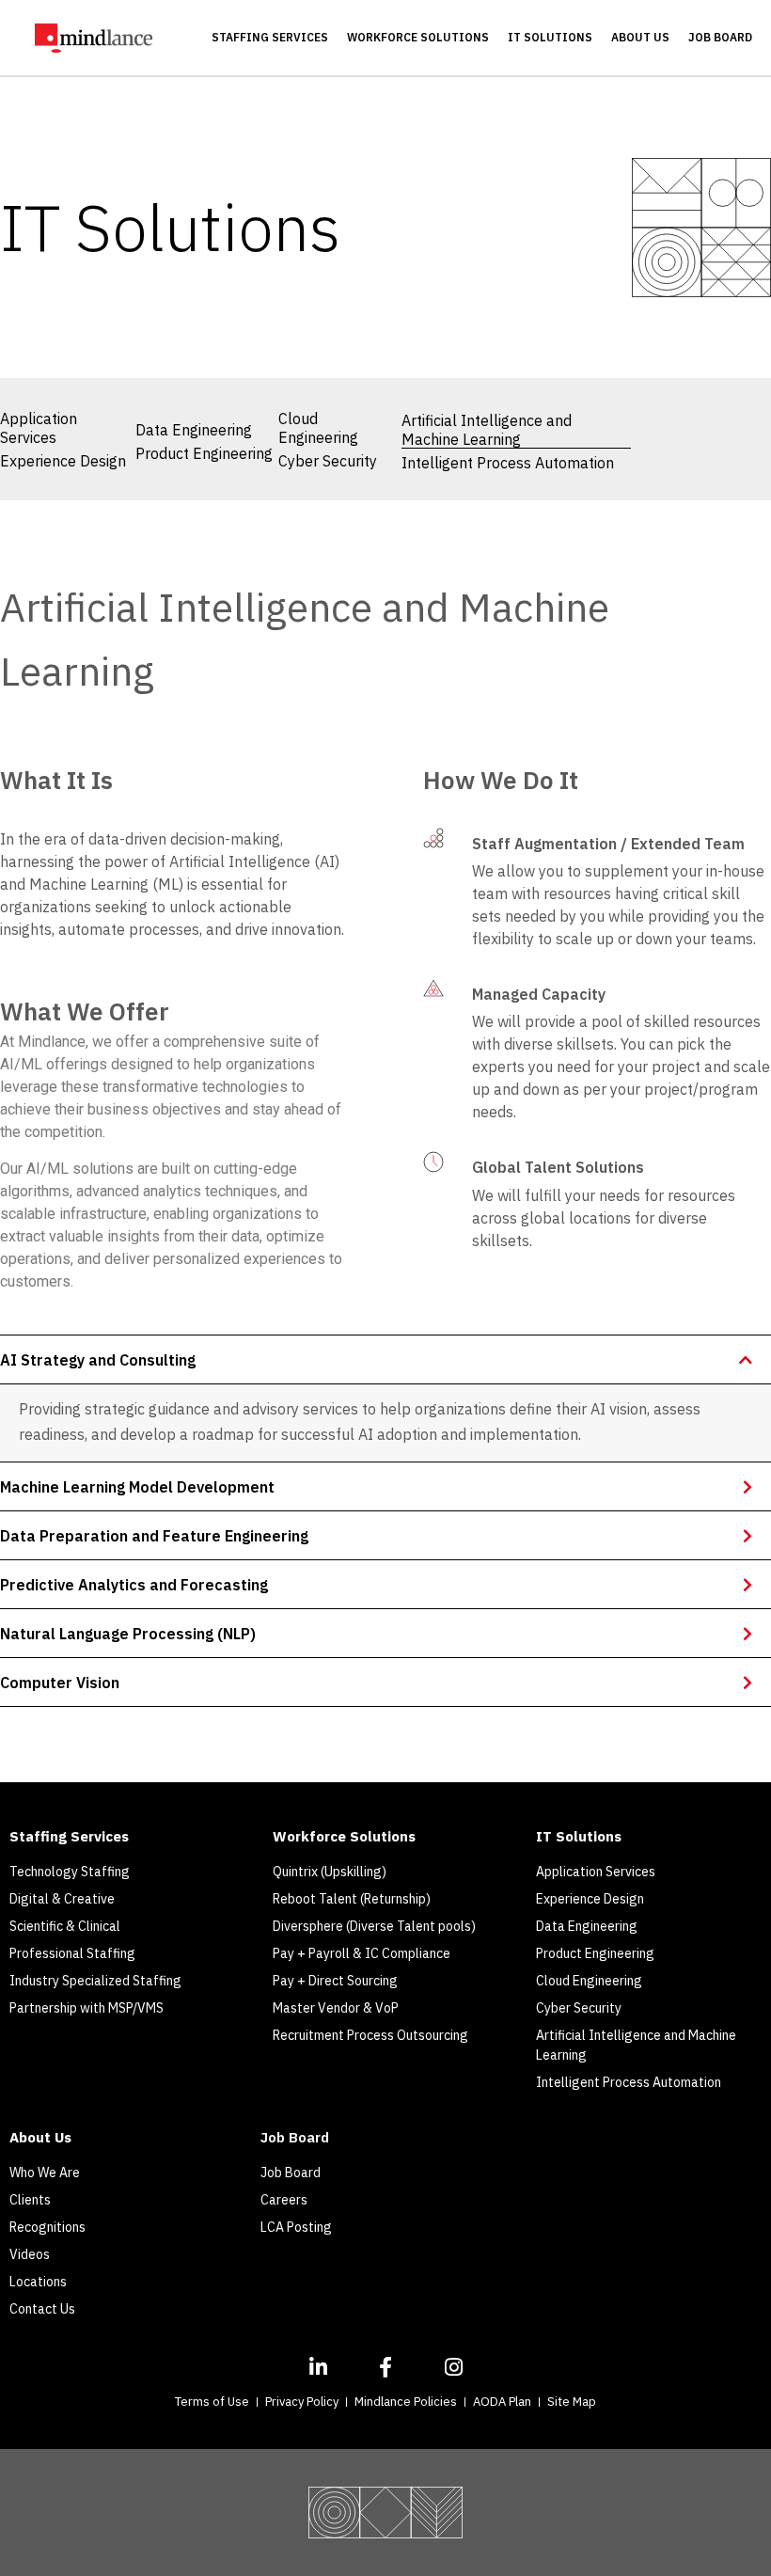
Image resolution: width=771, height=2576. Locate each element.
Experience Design (63, 461)
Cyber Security (328, 461)
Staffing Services (270, 37)
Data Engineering (194, 430)
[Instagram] (453, 2367)
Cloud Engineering (318, 428)
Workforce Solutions (418, 37)
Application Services (39, 428)
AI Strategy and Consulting (98, 1360)
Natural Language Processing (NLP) (128, 1634)
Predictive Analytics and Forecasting (134, 1585)
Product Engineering (204, 453)
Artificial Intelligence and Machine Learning (487, 430)
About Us (640, 37)
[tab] (385, 1359)
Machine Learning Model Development (137, 1487)
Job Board (720, 37)
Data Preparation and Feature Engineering (154, 1536)
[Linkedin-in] (318, 2367)
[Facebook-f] (385, 2367)
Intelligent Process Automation (508, 463)
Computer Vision (60, 1683)
